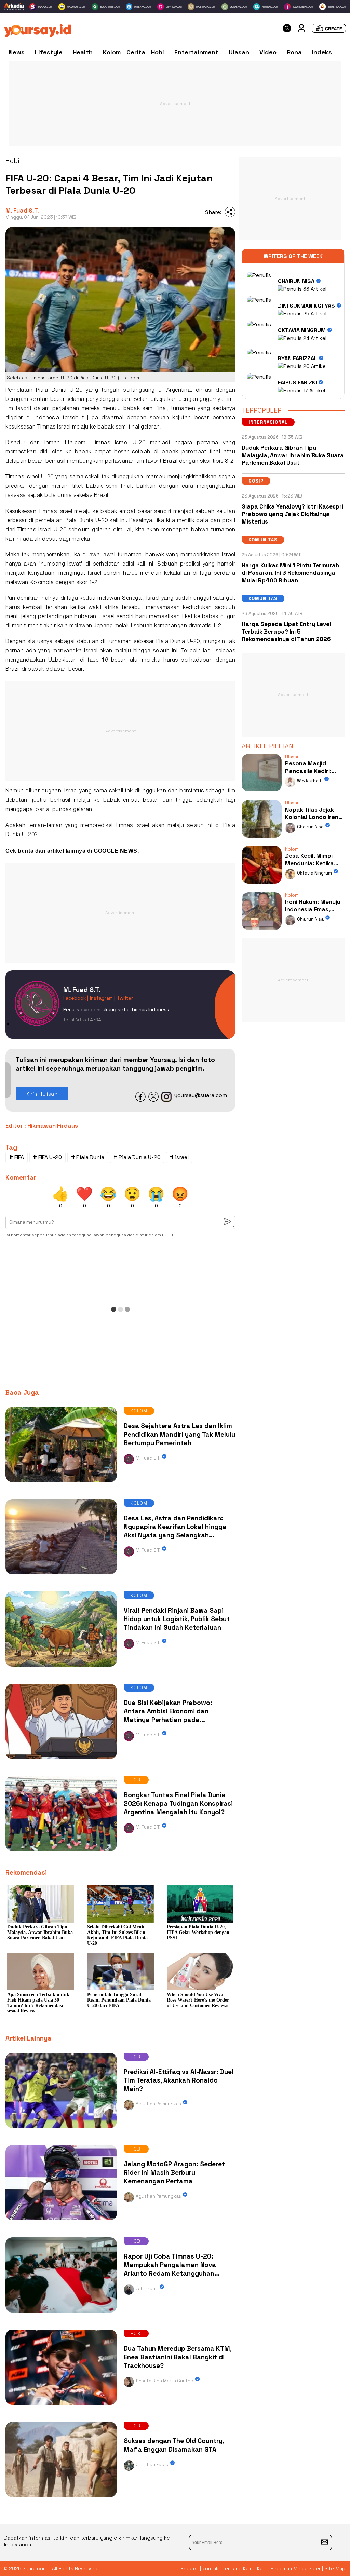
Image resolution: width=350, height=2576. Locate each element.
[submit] (325, 2543)
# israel (179, 1157)
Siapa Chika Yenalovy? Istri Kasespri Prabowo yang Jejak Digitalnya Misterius (292, 514)
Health (83, 52)
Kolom (112, 52)
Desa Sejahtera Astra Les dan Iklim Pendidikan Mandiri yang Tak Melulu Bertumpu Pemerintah (179, 1434)
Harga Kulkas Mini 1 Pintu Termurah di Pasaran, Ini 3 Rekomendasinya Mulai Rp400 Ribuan (290, 573)
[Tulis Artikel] (329, 31)
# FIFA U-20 (48, 1157)
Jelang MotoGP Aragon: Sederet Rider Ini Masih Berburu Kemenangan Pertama (174, 2173)
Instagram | (103, 998)
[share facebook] (140, 1100)
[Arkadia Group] (14, 7)
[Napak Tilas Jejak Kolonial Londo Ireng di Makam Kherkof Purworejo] (261, 839)
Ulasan (239, 52)
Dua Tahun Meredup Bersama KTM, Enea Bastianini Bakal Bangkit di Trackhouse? (178, 2357)
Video (268, 52)
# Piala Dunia (88, 1157)
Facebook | (76, 998)
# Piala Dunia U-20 (137, 1157)
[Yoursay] (37, 35)
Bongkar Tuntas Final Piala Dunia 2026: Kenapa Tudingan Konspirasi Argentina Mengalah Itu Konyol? (178, 1804)
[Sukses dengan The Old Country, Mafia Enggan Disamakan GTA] (61, 2499)
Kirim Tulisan (42, 1094)
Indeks (322, 52)
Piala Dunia (51, 390)
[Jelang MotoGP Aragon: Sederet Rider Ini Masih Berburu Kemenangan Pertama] (61, 2222)
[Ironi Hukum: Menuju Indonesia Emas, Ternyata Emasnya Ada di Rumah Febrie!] (261, 931)
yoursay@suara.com (201, 1095)
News (17, 52)
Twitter (125, 998)
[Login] (301, 30)
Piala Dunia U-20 (86, 521)
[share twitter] (153, 1100)
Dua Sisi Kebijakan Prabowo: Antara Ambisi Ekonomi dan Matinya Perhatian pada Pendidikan (168, 1716)
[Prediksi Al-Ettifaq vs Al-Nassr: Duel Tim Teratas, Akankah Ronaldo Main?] (61, 2130)
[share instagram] (166, 1100)
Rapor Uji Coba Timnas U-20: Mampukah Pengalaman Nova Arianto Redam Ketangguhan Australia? (170, 2269)
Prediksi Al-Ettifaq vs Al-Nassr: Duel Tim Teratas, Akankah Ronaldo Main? (179, 2080)
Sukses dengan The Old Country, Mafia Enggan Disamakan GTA (174, 2445)
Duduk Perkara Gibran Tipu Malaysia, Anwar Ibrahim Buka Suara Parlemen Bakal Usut (293, 455)
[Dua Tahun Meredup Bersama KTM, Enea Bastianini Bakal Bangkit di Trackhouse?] (61, 2406)
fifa (69, 443)
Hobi (158, 52)
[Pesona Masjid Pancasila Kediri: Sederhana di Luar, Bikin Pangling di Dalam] (261, 793)
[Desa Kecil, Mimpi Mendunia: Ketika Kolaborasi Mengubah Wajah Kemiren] (261, 885)
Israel (64, 427)
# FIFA (17, 1157)
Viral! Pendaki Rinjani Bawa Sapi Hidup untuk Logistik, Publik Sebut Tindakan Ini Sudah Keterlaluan (177, 1619)
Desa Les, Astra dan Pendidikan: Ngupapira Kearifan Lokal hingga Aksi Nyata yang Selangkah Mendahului (175, 1531)
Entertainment (196, 52)
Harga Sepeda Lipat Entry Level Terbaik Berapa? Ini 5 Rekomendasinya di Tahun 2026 (286, 632)
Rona (294, 52)
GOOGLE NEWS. (116, 851)
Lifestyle (49, 52)
